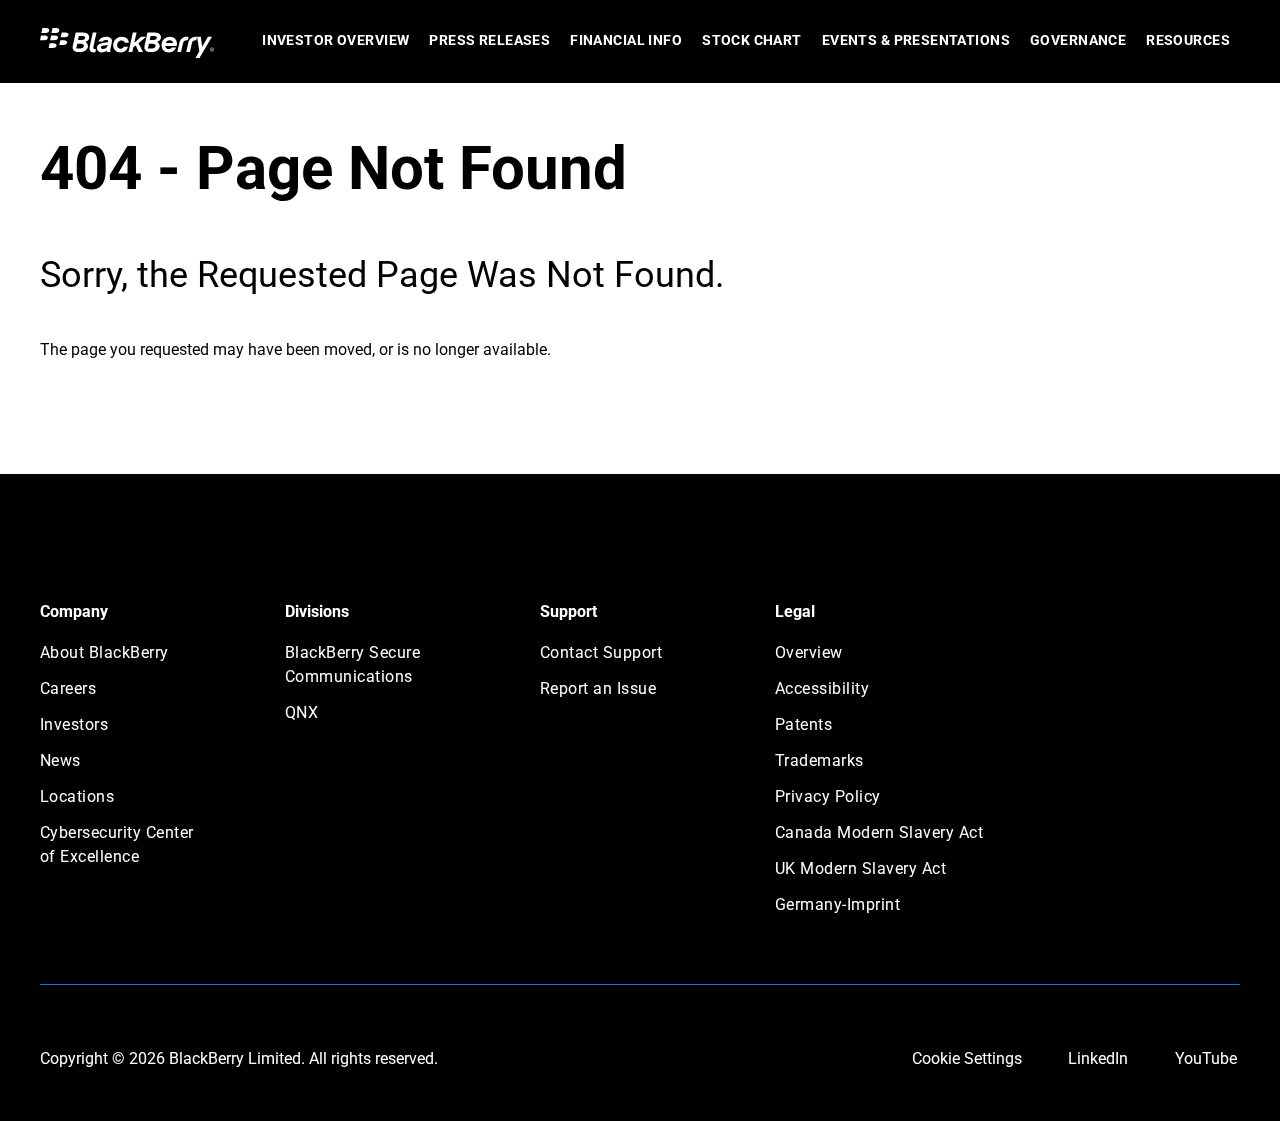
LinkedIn (1098, 1058)
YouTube (1206, 1058)
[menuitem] (335, 41)
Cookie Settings (967, 1058)
